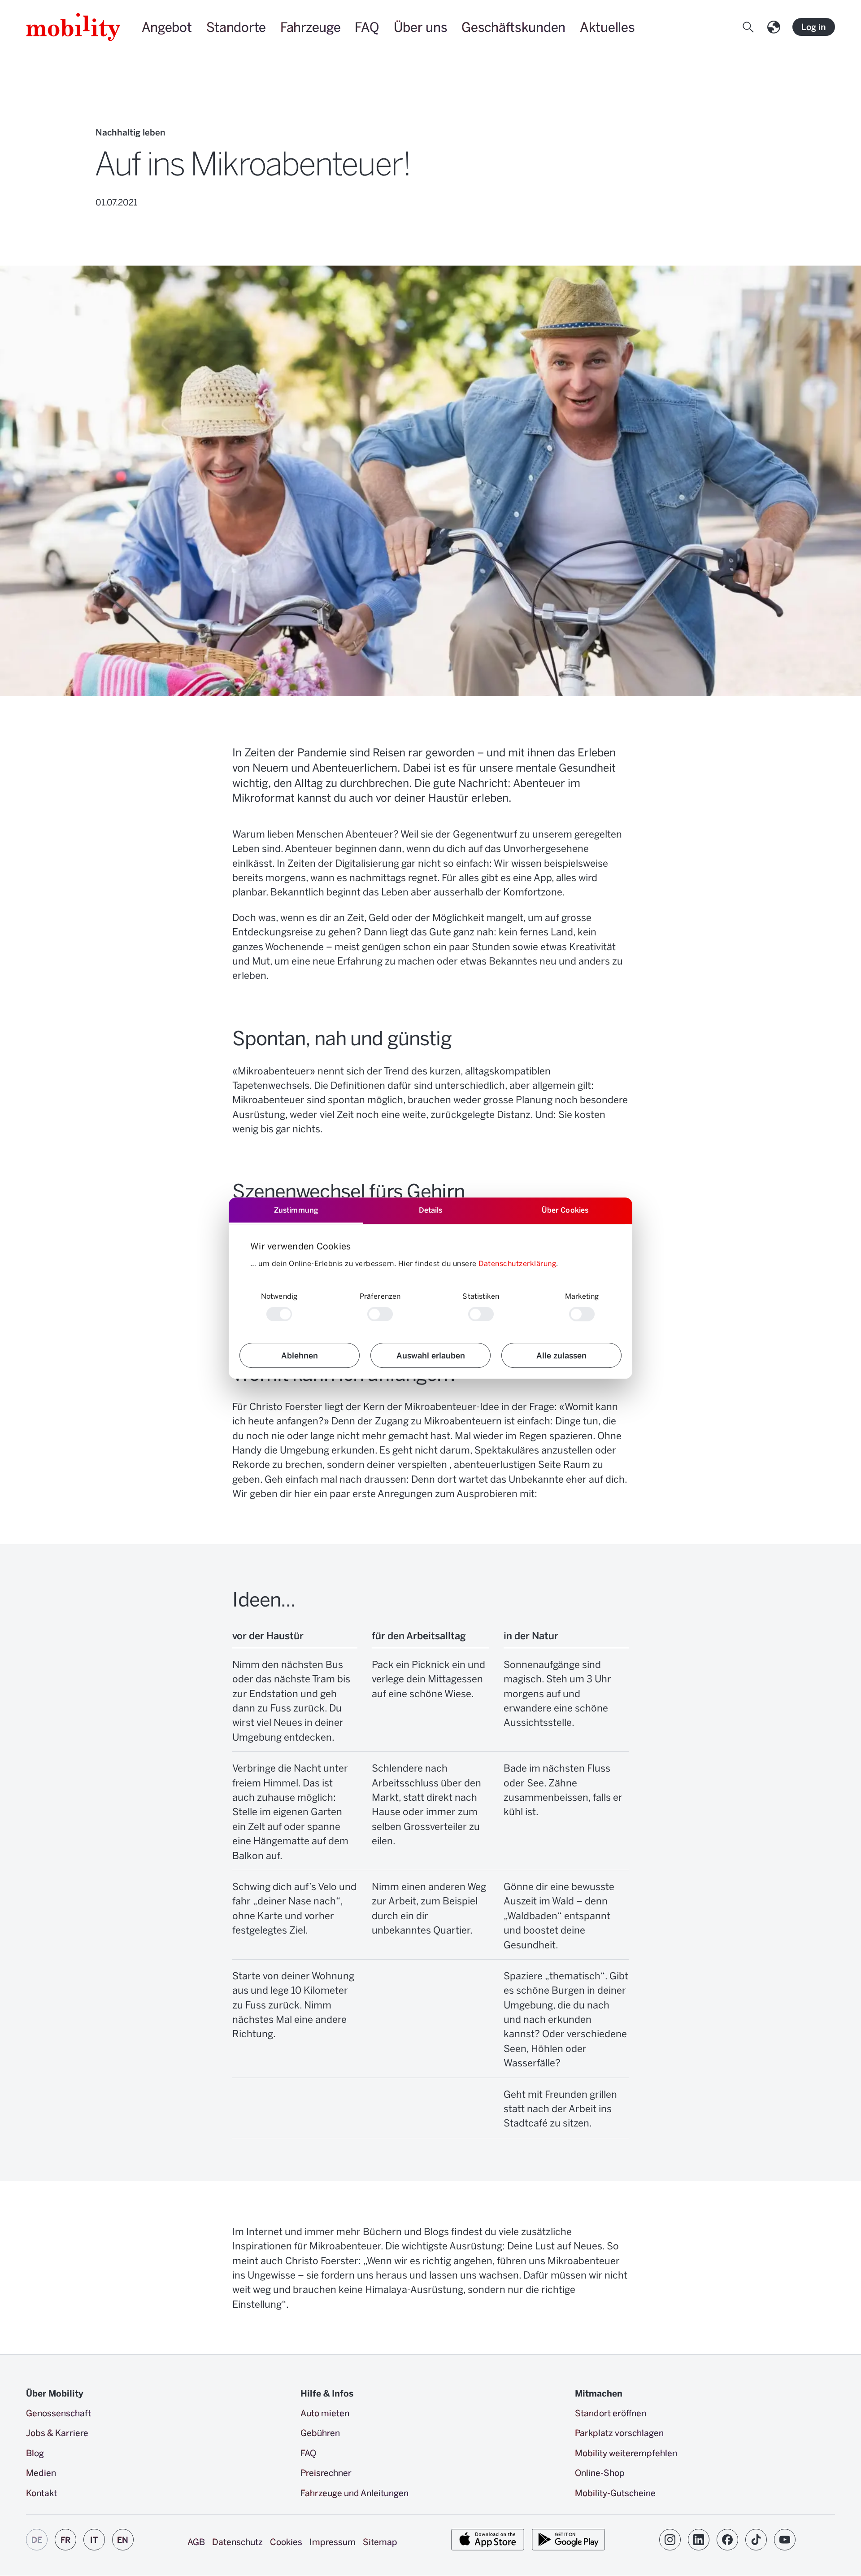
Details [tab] (431, 1210)
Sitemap (380, 2541)
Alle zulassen (561, 1355)
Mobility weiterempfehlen (626, 2453)
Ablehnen (300, 1355)
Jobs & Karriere (57, 2432)
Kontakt (41, 2493)
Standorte (236, 27)
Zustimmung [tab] (296, 1210)
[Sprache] (776, 27)
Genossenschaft (59, 2413)
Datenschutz (237, 2541)
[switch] (380, 1314)
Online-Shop (600, 2472)
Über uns (421, 27)
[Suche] (750, 27)
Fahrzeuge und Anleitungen (354, 2493)
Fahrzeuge (310, 27)
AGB (196, 2541)
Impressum (333, 2541)
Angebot (167, 27)
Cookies (286, 2541)
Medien (41, 2472)
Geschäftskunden (513, 27)
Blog (35, 2453)
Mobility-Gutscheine (615, 2493)
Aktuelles (607, 27)
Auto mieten (325, 2413)
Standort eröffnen (611, 2413)
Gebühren (320, 2432)
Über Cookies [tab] (565, 1210)
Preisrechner (326, 2472)
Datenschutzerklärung (517, 1263)
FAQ (367, 27)
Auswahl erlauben (431, 1355)
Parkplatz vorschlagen (619, 2432)
